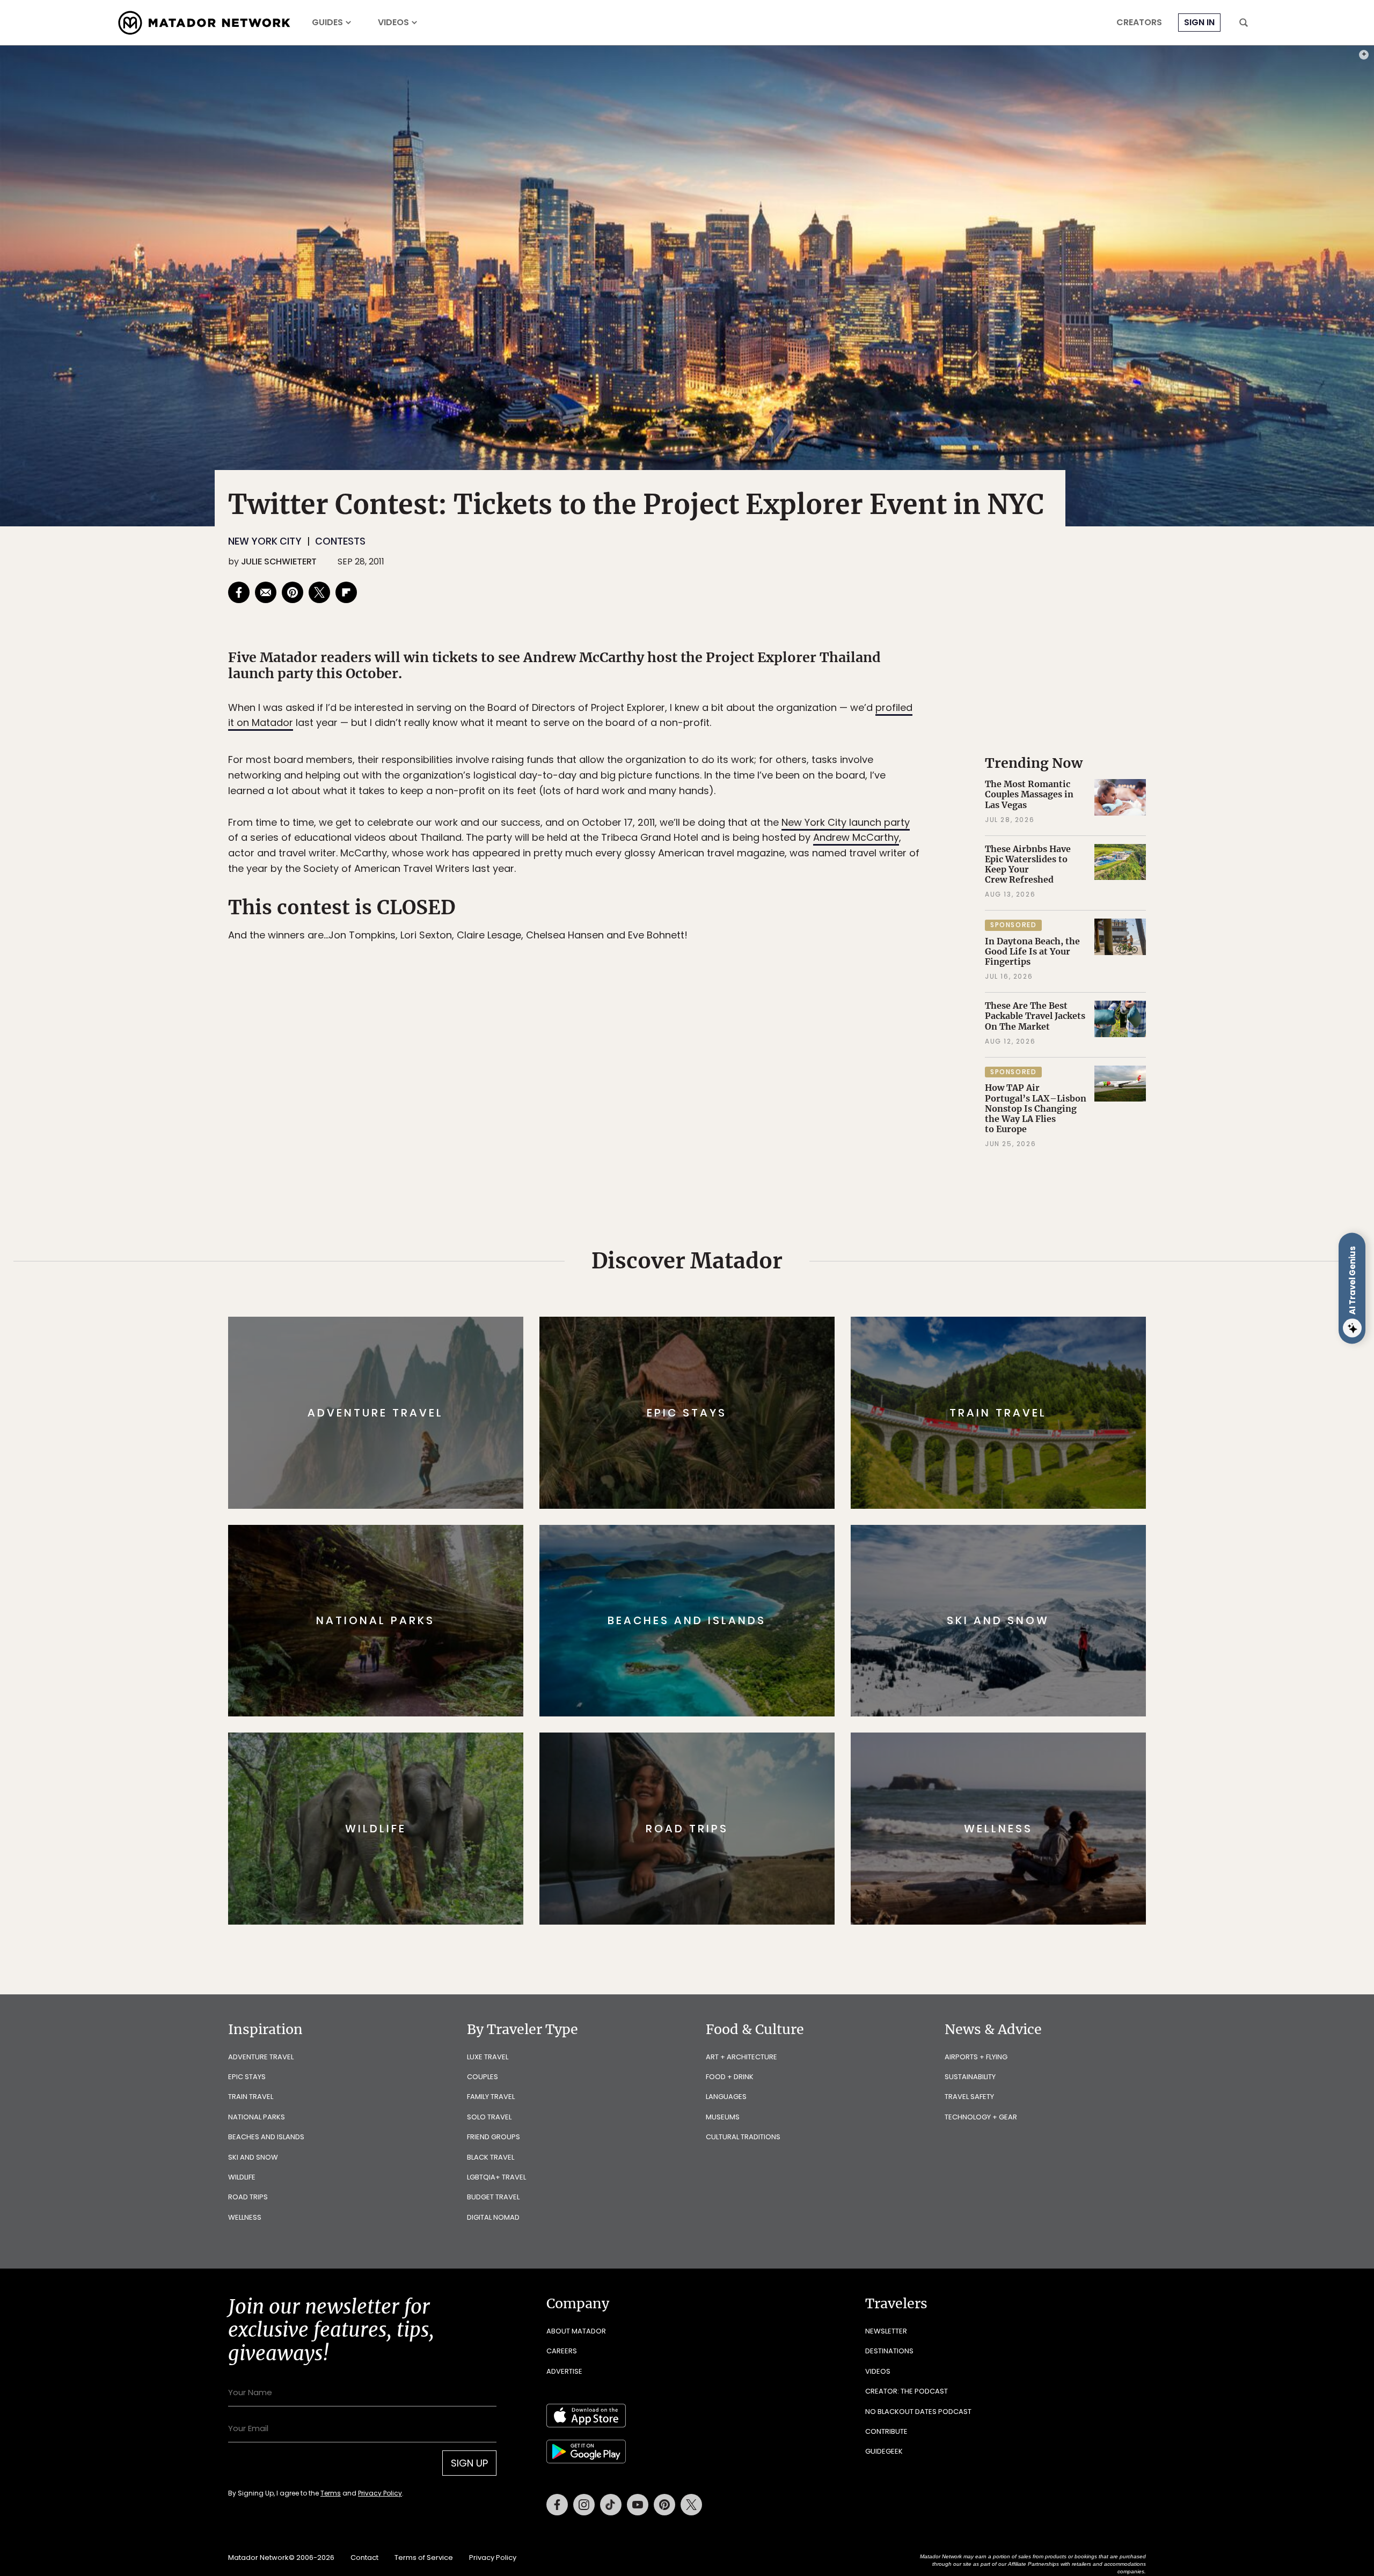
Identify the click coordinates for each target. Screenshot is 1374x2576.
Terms (702, 1360)
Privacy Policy (751, 1360)
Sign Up (794, 1333)
